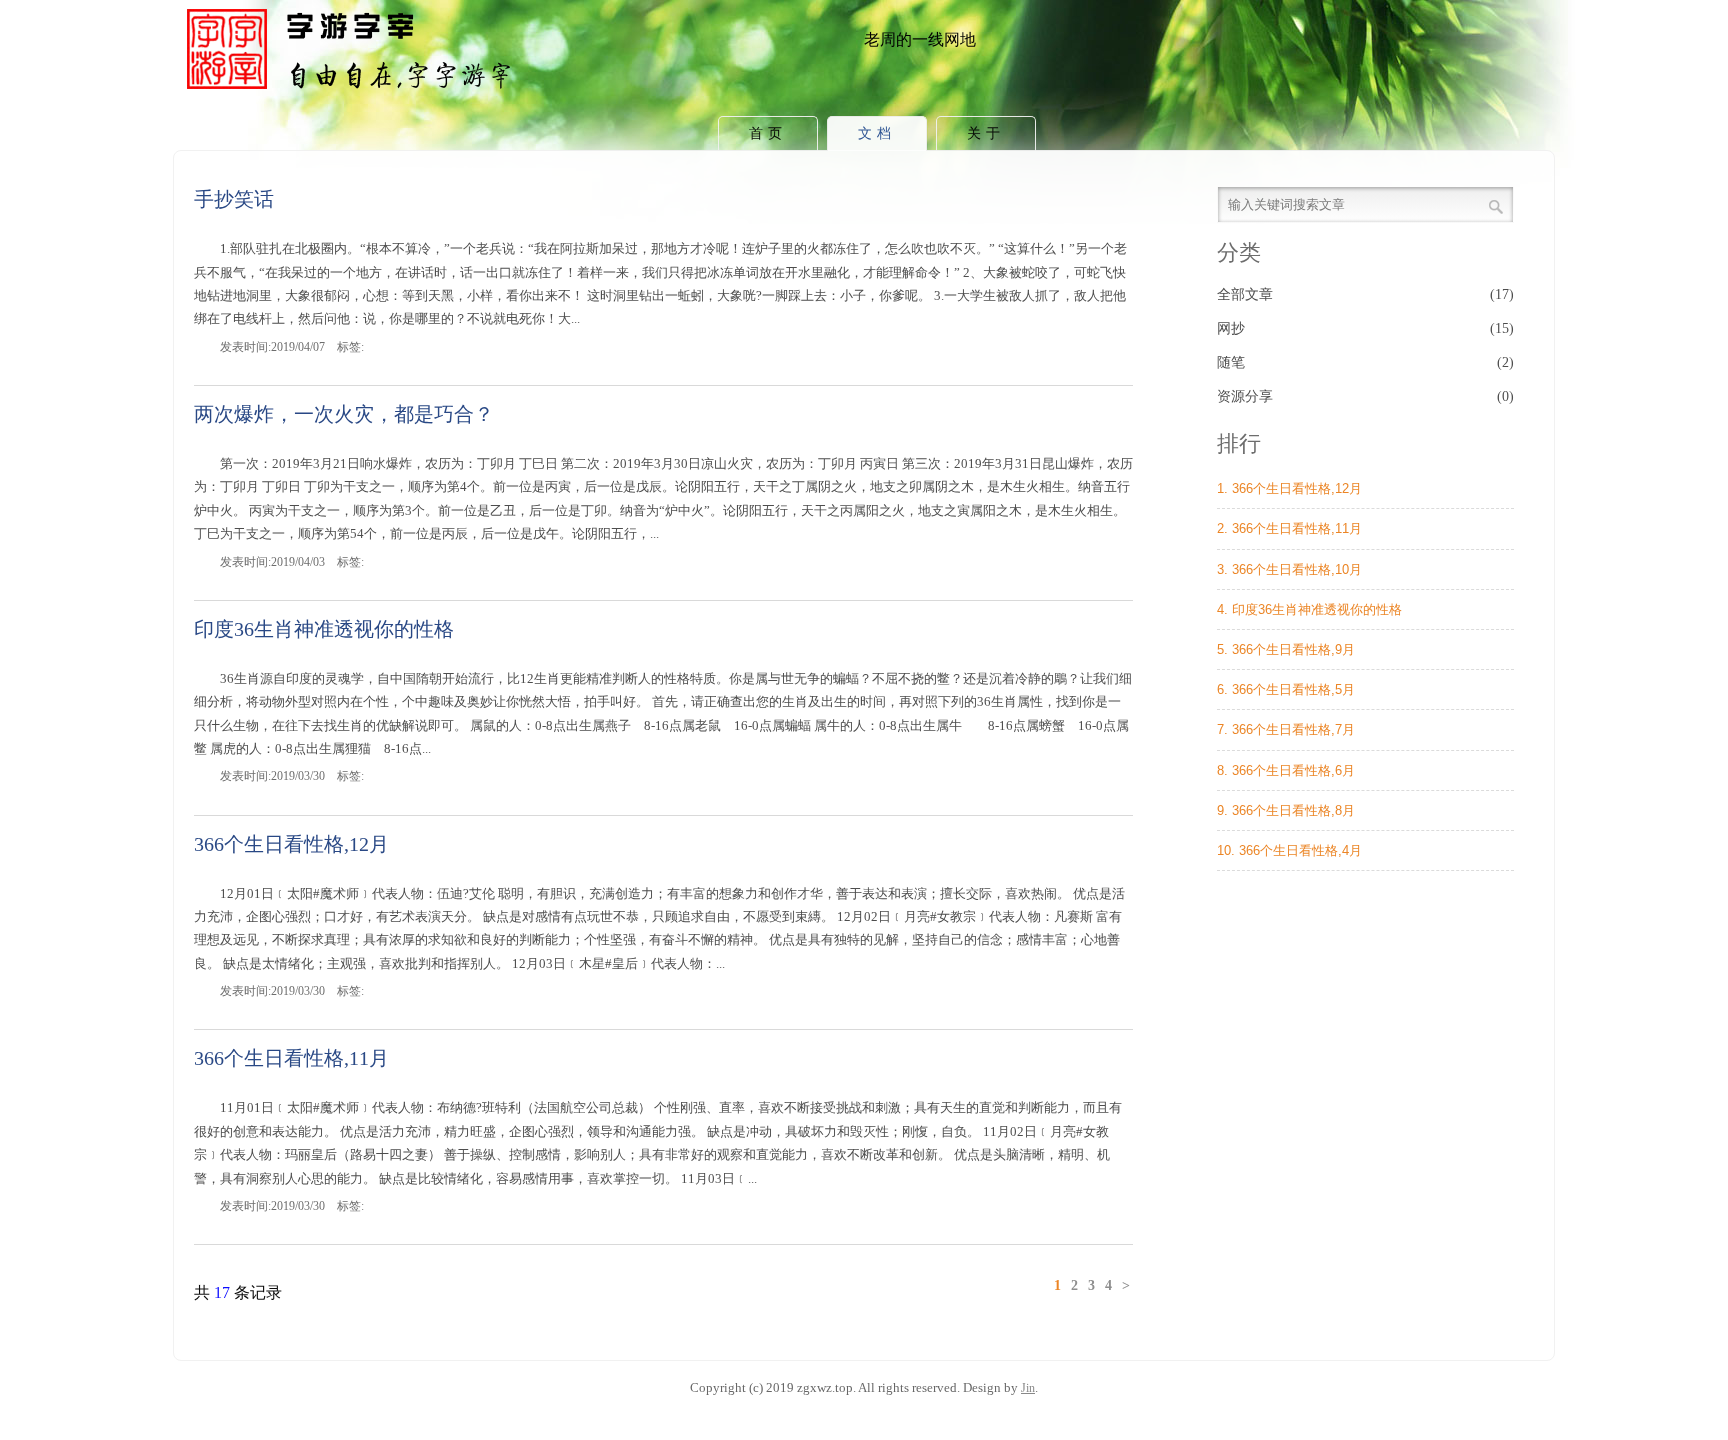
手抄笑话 (234, 199)
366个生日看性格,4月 (1300, 850)
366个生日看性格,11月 (291, 1058)
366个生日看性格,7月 (1293, 729)
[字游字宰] (353, 94)
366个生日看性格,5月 (1293, 689)
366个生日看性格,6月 (1293, 770)
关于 (986, 133)
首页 (768, 133)
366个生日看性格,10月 (1297, 569)
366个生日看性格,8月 (1293, 810)
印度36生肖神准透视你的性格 (324, 629)
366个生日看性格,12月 (291, 844)
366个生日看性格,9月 (1293, 649)
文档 (877, 133)
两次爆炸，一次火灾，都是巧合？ (344, 414)
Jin (1028, 1388)
